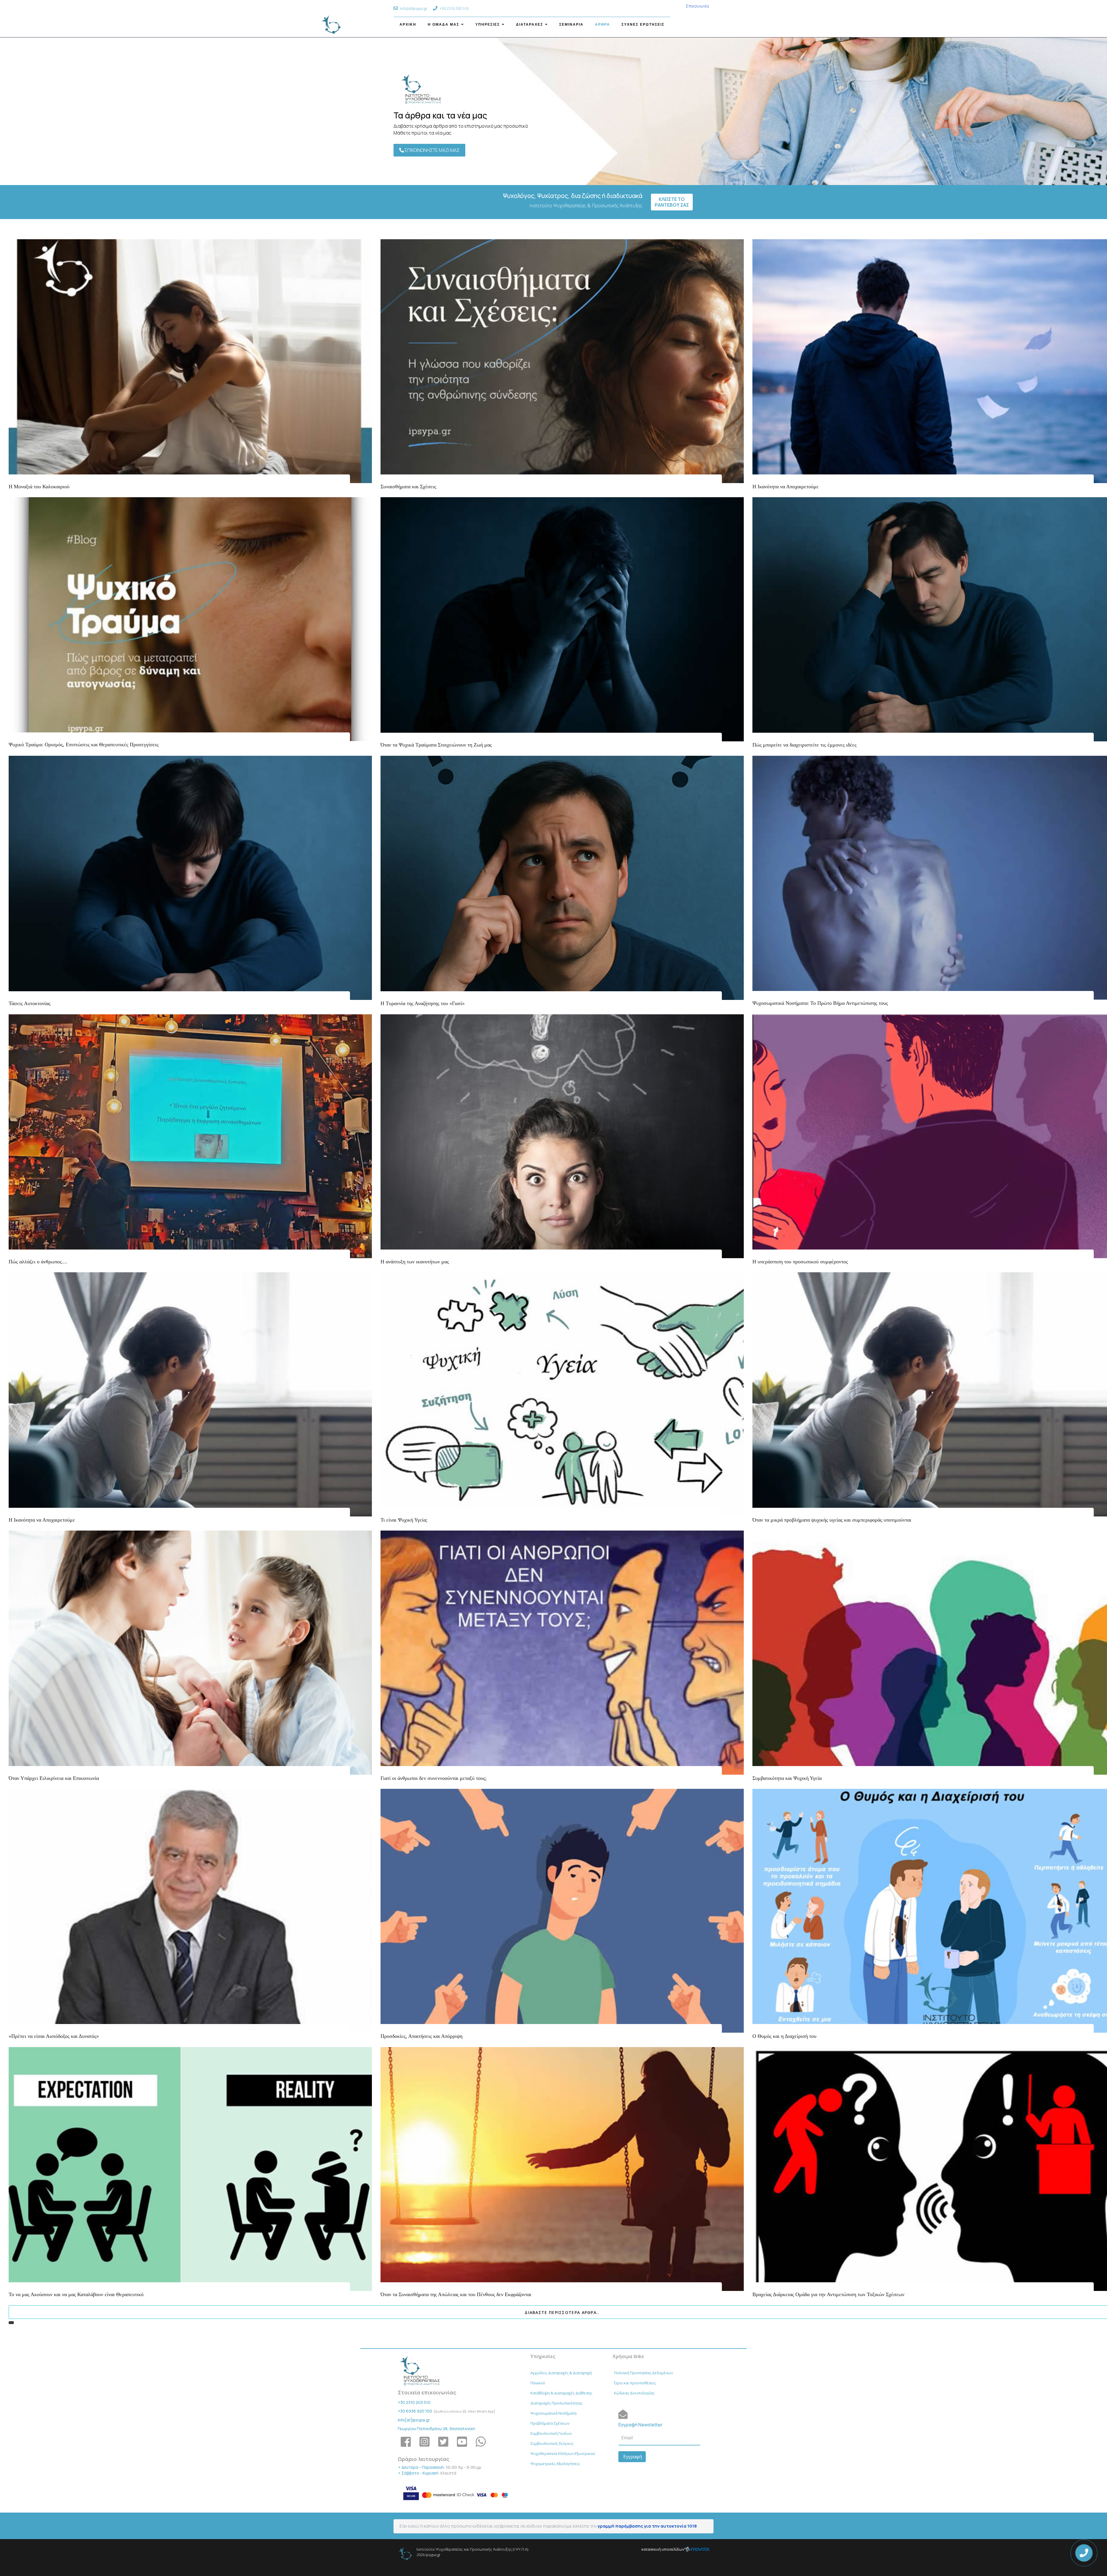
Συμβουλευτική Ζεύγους (552, 2443)
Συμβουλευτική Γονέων (551, 2433)
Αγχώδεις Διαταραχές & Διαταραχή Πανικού (561, 2378)
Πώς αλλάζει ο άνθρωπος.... (38, 1262)
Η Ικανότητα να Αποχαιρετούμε (786, 487)
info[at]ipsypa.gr (414, 2420)
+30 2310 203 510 (414, 2402)
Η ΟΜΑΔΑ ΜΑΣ (444, 25)
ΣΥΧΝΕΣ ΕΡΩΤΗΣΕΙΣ (643, 25)
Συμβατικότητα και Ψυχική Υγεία (787, 1778)
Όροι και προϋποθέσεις (635, 2383)
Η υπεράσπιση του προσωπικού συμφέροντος (800, 1262)
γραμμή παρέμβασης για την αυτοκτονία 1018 (647, 2526)
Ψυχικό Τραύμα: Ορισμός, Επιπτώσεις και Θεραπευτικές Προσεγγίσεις (84, 745)
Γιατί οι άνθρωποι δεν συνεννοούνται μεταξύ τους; (434, 1778)
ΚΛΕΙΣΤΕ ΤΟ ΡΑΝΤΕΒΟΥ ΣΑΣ (672, 202)
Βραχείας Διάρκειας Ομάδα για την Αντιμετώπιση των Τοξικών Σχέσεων (828, 2294)
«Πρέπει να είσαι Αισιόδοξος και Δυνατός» (54, 2036)
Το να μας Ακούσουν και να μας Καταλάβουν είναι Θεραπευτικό (76, 2294)
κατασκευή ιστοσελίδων (663, 2549)
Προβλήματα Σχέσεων (550, 2423)
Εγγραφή (632, 2457)
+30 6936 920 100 (415, 2411)
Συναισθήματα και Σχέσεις (408, 487)
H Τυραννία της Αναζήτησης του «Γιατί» (423, 1003)
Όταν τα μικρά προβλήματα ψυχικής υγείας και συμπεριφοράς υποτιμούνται (832, 1520)
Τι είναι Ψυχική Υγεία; (404, 1520)
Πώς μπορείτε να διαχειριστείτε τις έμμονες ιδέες (804, 745)
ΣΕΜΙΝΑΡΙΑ (571, 25)
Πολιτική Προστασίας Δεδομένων (643, 2373)
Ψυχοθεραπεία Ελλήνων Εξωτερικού (563, 2453)
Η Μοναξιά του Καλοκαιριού (39, 487)
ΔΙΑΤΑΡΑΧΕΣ (530, 25)
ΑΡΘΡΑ (603, 25)
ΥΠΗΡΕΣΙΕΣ (488, 25)
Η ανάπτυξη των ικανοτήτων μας (415, 1262)
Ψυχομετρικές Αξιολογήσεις (555, 2464)
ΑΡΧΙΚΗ (408, 25)
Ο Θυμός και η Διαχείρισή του (784, 2036)
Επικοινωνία (698, 6)
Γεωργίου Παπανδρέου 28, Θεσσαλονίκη (436, 2429)
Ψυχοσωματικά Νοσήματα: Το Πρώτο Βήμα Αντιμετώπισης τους (820, 1003)
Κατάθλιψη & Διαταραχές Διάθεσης (561, 2393)
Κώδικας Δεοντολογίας (634, 2393)
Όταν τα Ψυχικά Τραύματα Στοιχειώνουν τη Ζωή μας (436, 745)
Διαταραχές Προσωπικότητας (556, 2403)
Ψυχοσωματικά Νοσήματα (553, 2413)
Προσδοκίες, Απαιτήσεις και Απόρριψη (421, 2036)
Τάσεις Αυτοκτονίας (30, 1003)
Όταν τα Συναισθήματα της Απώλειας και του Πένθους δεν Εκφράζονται (456, 2294)
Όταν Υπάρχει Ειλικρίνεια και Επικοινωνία (54, 1778)
